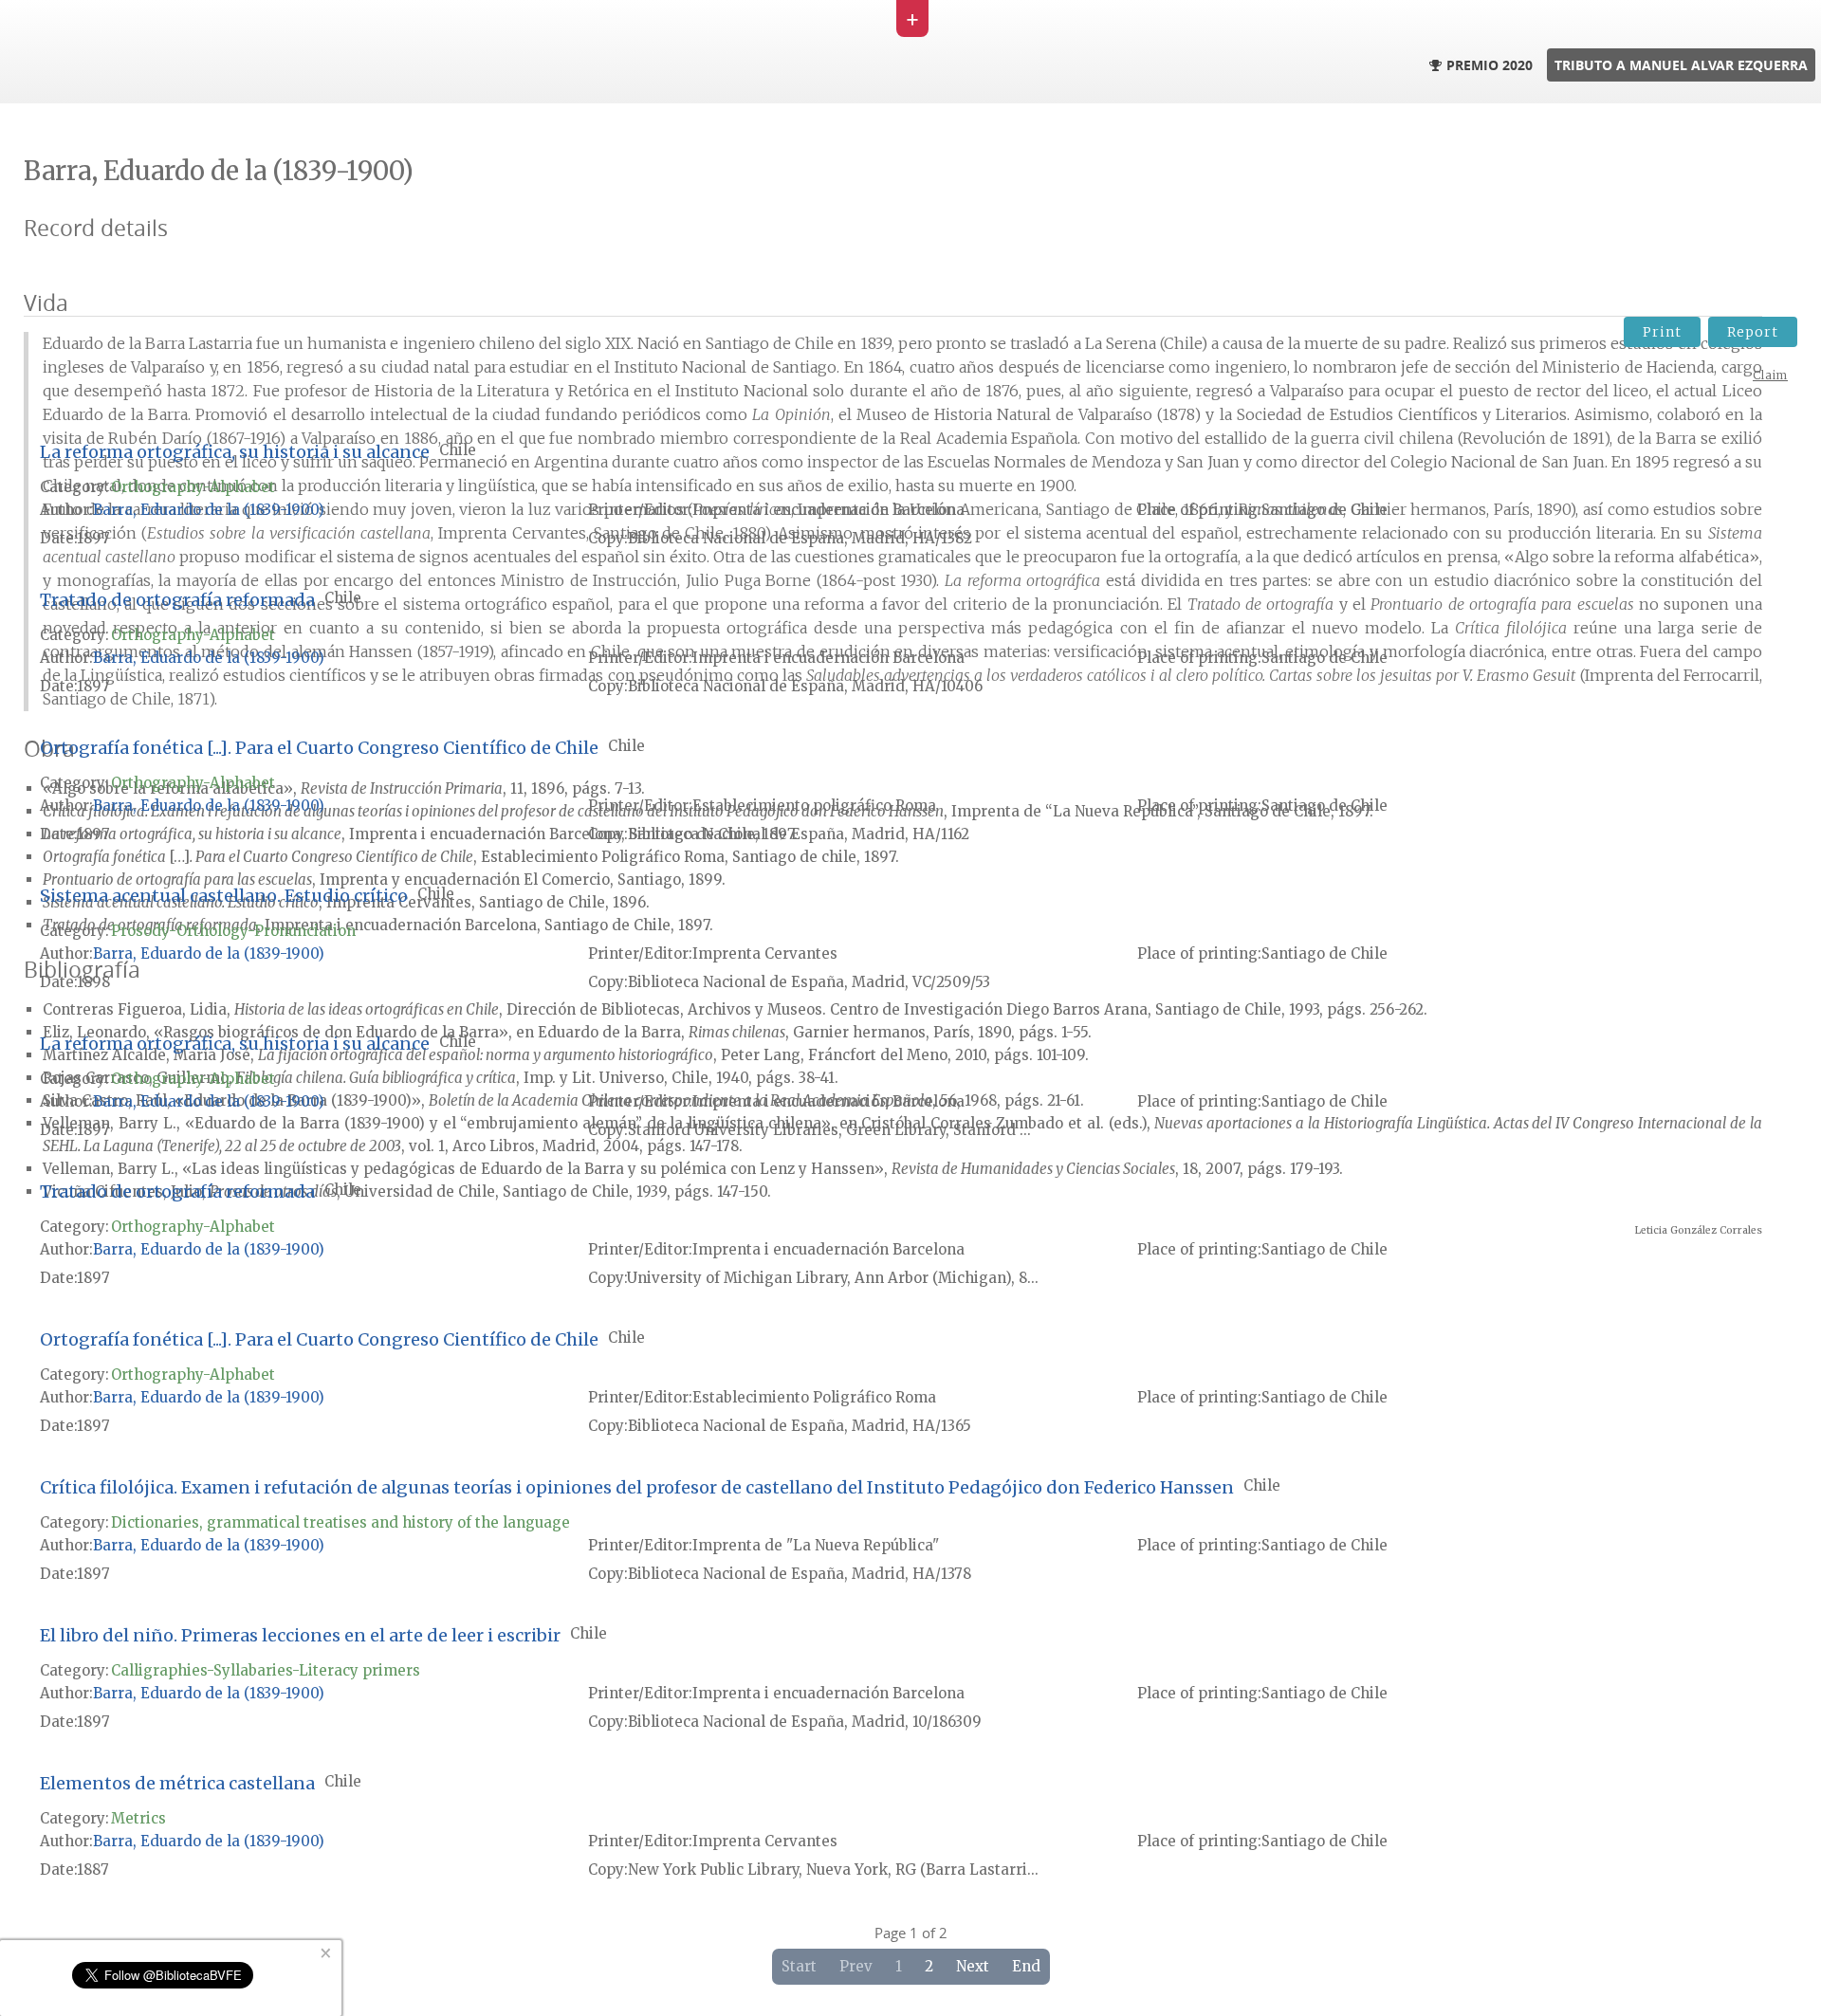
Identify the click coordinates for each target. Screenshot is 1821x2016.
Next (973, 1966)
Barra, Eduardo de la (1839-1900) (209, 510)
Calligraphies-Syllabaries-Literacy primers (266, 1670)
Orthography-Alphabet (193, 487)
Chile (458, 450)
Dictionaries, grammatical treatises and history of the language (340, 1522)
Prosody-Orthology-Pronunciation (233, 931)
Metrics (138, 1818)
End (1026, 1966)
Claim (1770, 375)
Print (1662, 332)
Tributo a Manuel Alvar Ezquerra (1681, 65)
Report (1753, 332)
